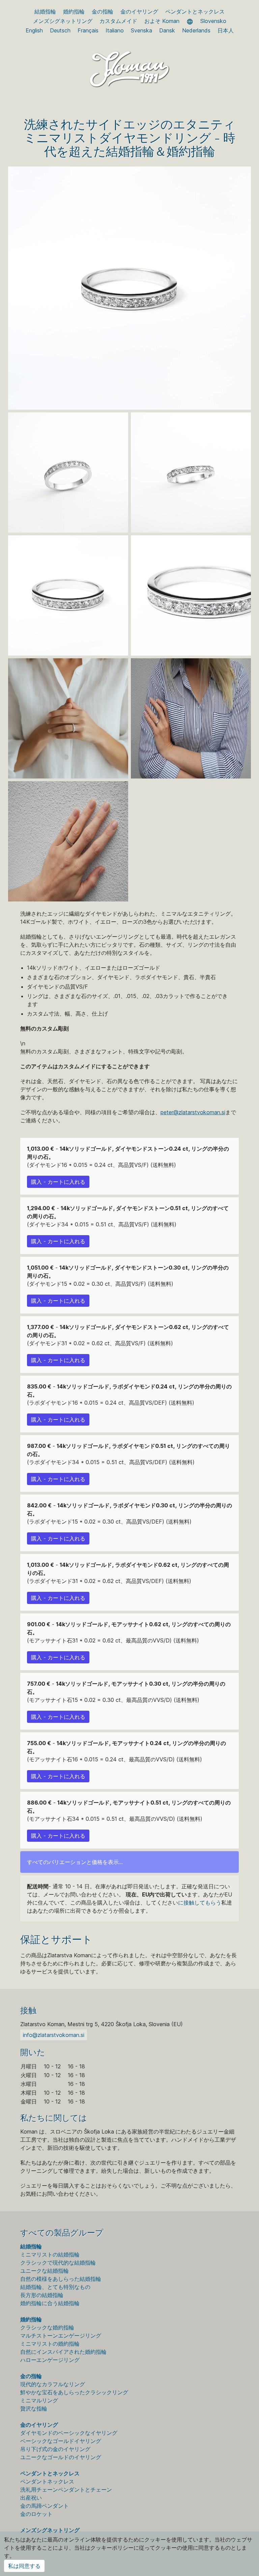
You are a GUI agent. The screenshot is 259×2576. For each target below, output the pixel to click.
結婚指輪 (45, 11)
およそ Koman (162, 21)
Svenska (141, 30)
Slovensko (213, 21)
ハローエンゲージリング (50, 2360)
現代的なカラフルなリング (53, 2384)
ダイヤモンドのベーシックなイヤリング (69, 2433)
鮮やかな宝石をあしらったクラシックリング (74, 2392)
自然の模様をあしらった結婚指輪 (61, 2279)
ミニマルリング (39, 2400)
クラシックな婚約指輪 (47, 2327)
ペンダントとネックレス (195, 11)
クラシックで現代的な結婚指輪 (58, 2263)
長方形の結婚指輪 (42, 2295)
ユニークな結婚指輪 (45, 2271)
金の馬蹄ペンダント (45, 2506)
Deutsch (60, 30)
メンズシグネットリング (63, 21)
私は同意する (24, 2566)
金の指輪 (103, 11)
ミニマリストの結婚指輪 (50, 2254)
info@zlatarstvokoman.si (54, 2035)
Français (88, 30)
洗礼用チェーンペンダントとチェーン (66, 2490)
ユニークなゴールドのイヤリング (61, 2457)
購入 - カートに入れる (58, 1182)
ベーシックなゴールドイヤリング (61, 2441)
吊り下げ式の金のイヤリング (55, 2449)
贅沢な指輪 (34, 2408)
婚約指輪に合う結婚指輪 (50, 2303)
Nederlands (196, 30)
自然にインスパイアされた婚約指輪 (63, 2352)
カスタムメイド (118, 21)
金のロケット (36, 2514)
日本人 (226, 30)
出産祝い (31, 2498)
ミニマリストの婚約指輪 (50, 2344)
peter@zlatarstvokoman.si (193, 1112)
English (34, 30)
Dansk (167, 30)
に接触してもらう (200, 1903)
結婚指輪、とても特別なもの (55, 2287)
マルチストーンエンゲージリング (61, 2336)
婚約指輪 (74, 11)
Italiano (115, 30)
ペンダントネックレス (47, 2481)
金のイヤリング (139, 11)
